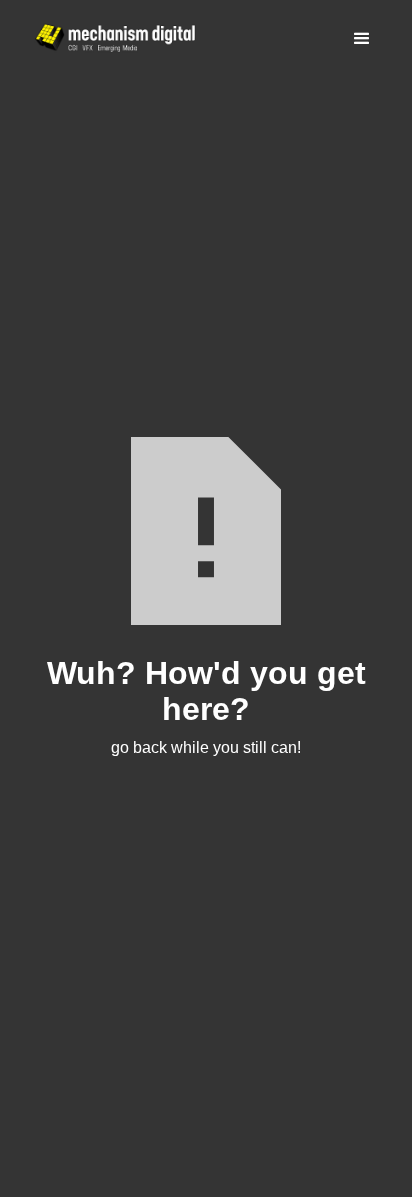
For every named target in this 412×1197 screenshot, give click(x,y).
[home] (110, 38)
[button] (362, 39)
